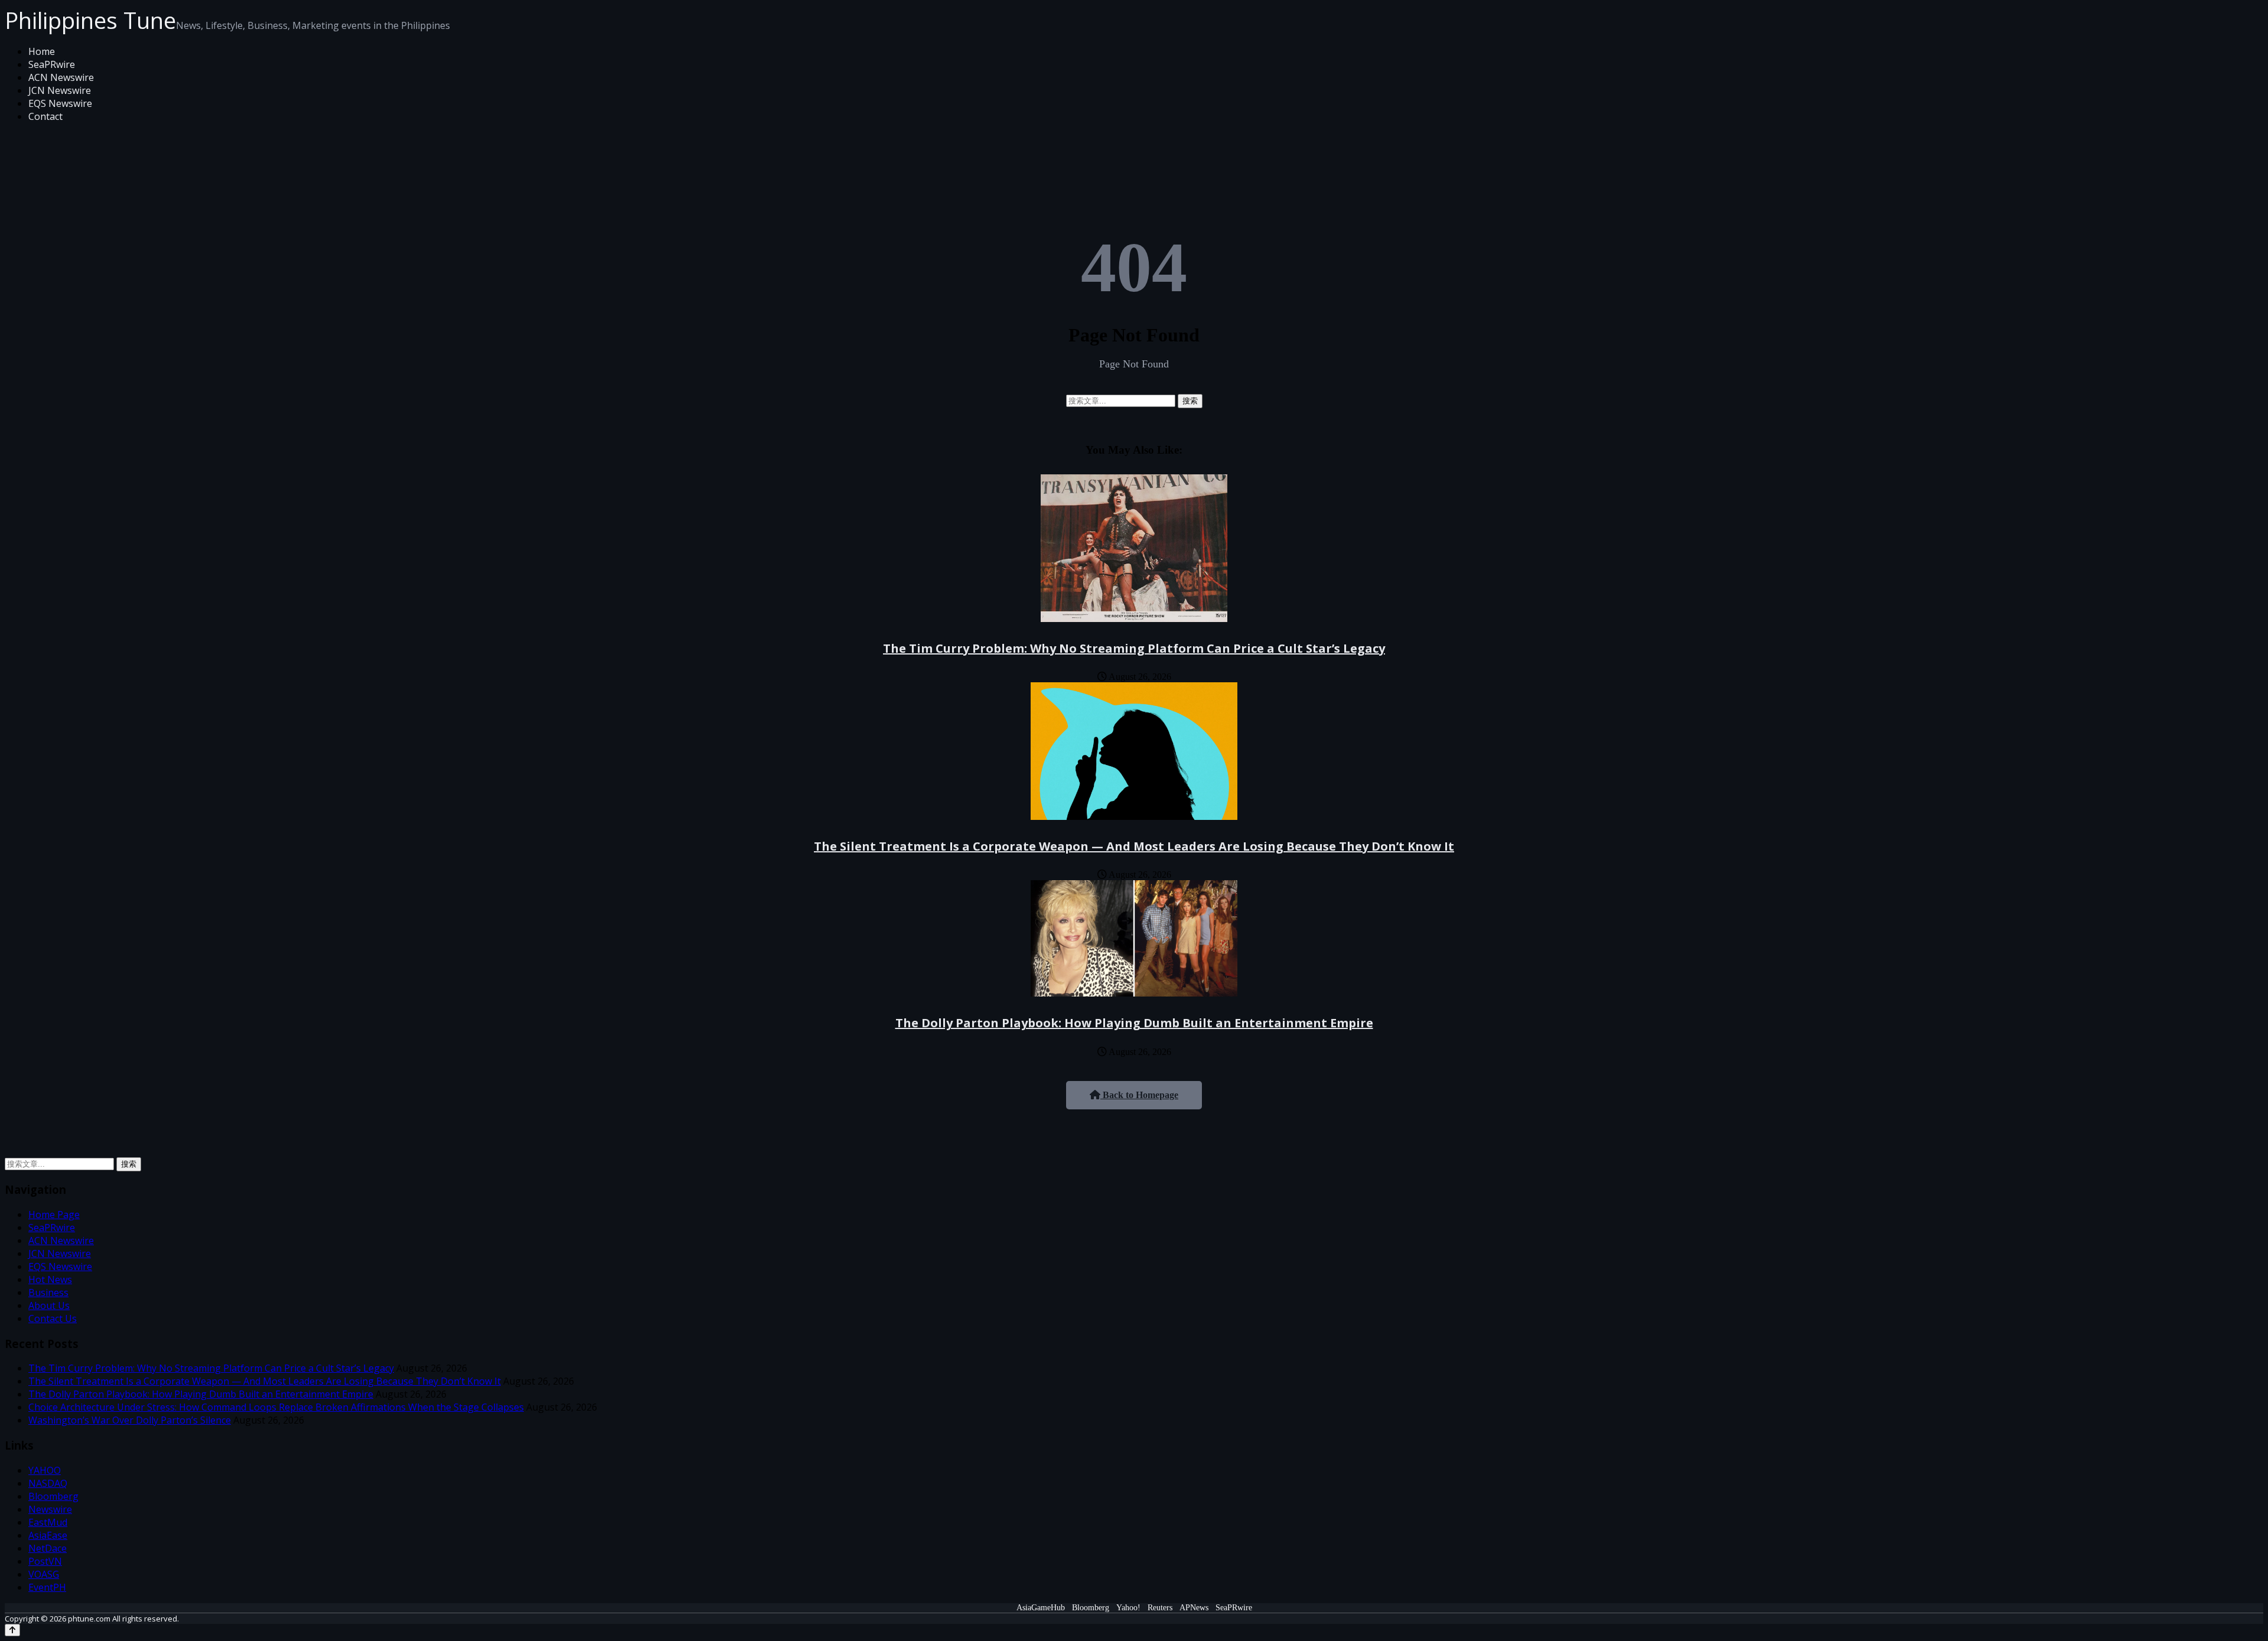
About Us (49, 1305)
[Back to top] (12, 1630)
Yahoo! (1128, 1608)
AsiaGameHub (1041, 1608)
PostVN (45, 1561)
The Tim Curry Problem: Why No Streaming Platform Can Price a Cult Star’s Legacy (1134, 648)
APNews (1194, 1608)
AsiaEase (48, 1535)
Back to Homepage (1139, 1095)
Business (48, 1292)
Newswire (50, 1509)
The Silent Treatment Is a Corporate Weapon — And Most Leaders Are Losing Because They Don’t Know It (1134, 846)
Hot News (50, 1279)
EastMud (48, 1522)
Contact (45, 116)
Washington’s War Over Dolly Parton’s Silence (130, 1420)
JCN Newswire (60, 90)
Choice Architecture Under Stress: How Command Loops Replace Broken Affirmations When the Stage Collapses (276, 1407)
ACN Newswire (61, 77)
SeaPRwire (52, 64)
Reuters (1160, 1608)
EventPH (47, 1587)
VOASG (44, 1574)
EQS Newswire (60, 103)
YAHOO (45, 1470)
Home (42, 51)
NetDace (48, 1548)
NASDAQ (48, 1483)
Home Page (54, 1215)
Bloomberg (53, 1496)
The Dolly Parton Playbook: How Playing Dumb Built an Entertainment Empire (1134, 1023)
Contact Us (53, 1318)
